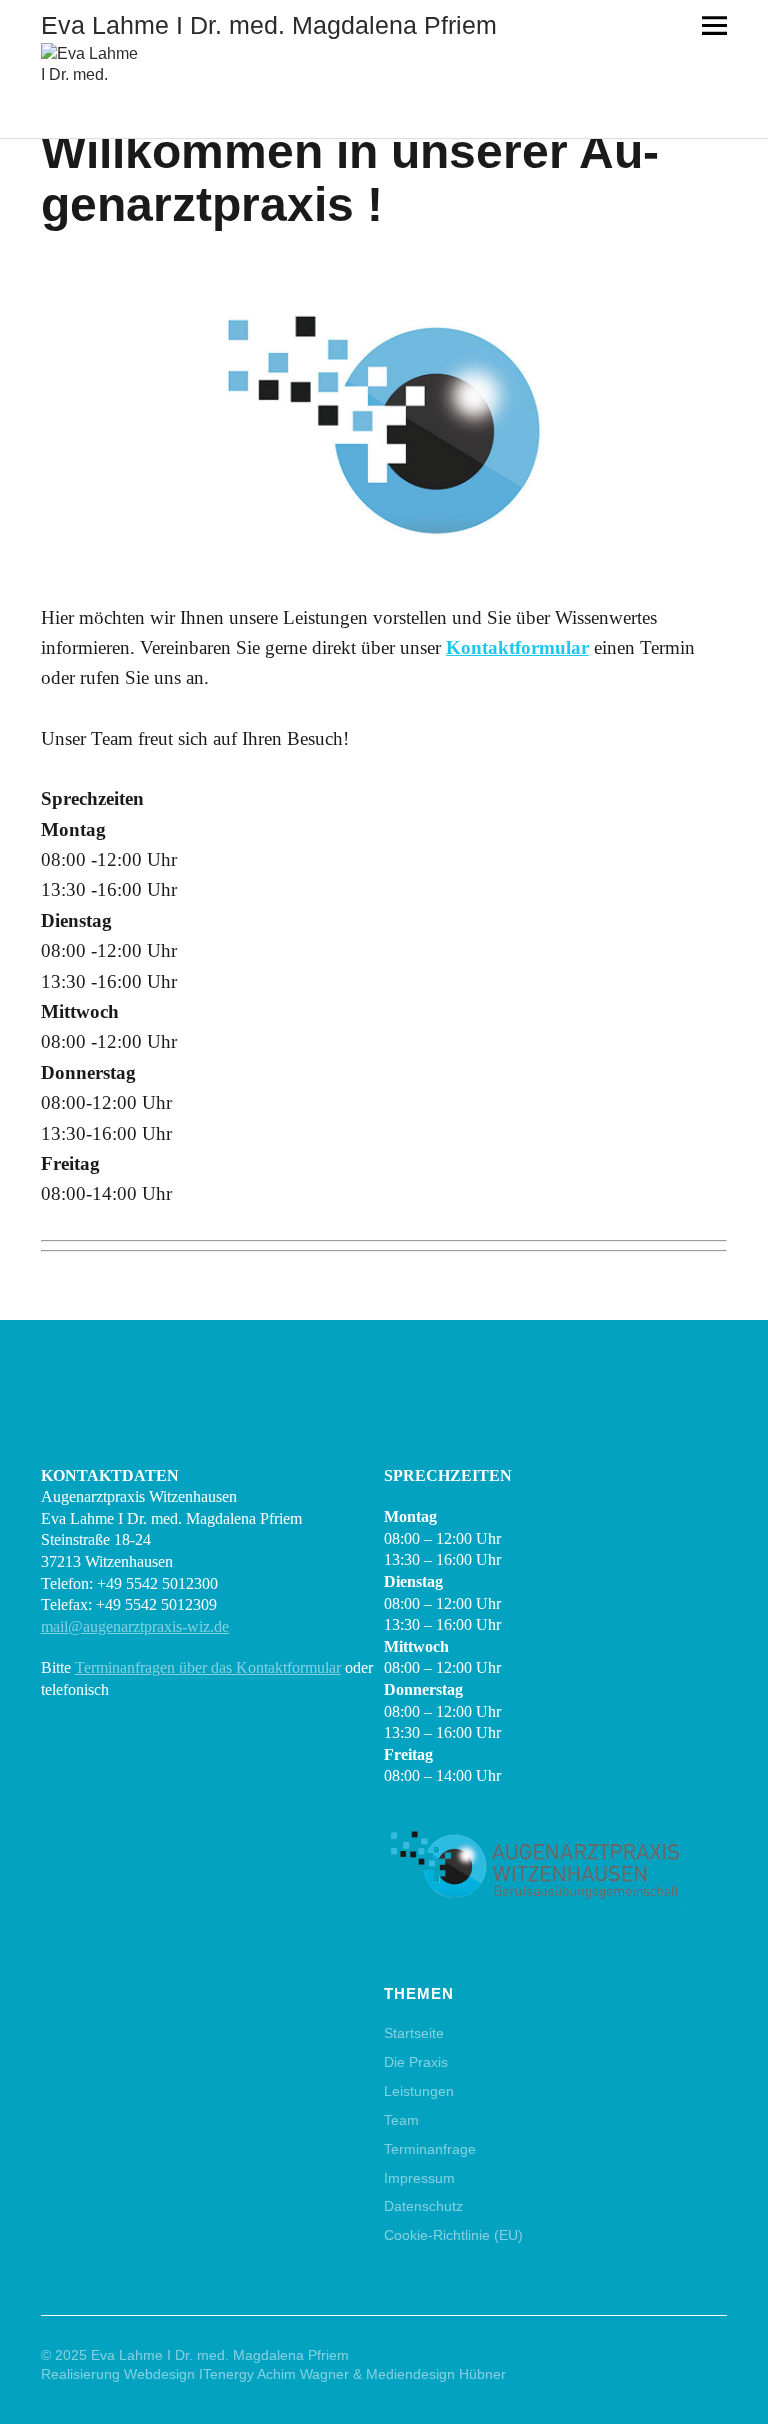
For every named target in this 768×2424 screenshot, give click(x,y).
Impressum (419, 2178)
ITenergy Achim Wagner (274, 2374)
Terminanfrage (430, 2149)
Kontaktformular (517, 647)
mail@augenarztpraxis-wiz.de (135, 1626)
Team (401, 2120)
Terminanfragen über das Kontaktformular (208, 1667)
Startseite (414, 2033)
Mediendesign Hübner (436, 2374)
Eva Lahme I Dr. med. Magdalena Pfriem (269, 25)
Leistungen (419, 2091)
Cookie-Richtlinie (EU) (453, 2235)
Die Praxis (416, 2062)
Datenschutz (423, 2206)
